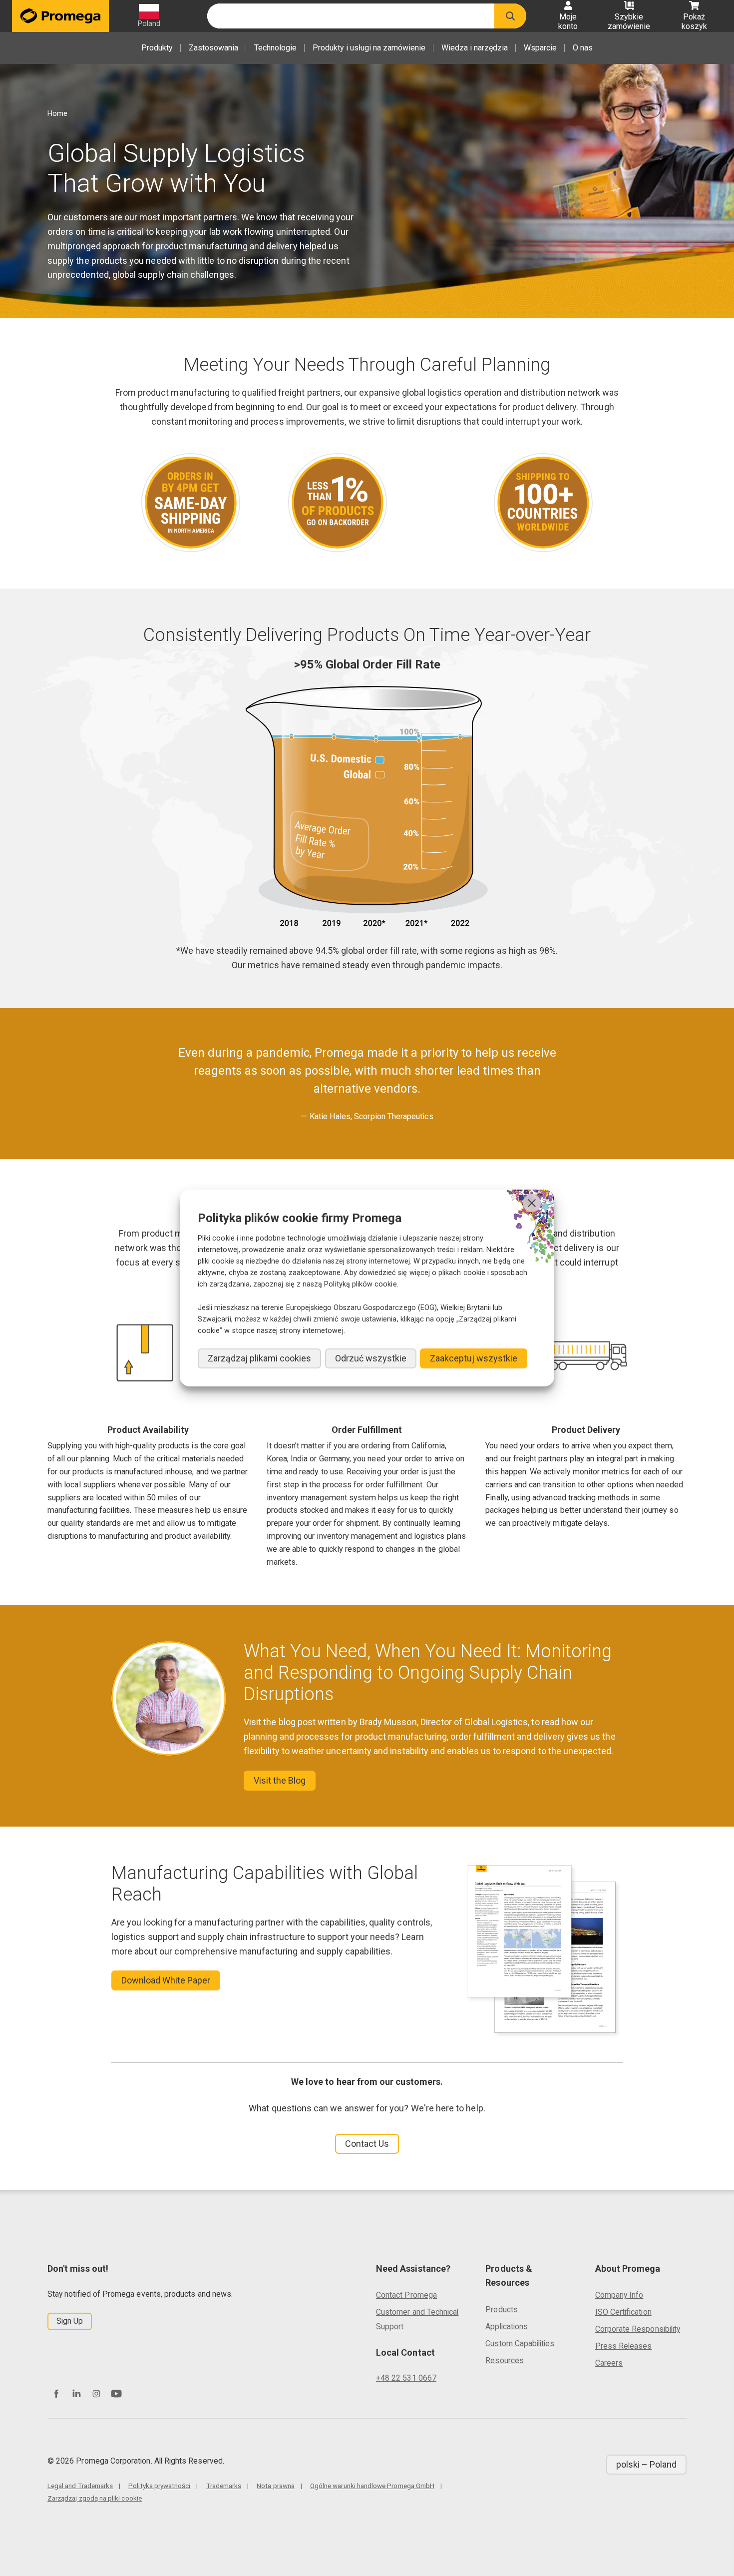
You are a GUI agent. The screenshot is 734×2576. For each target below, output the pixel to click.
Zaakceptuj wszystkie (474, 1358)
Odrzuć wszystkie (371, 1358)
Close (532, 1203)
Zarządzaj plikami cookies (259, 1358)
